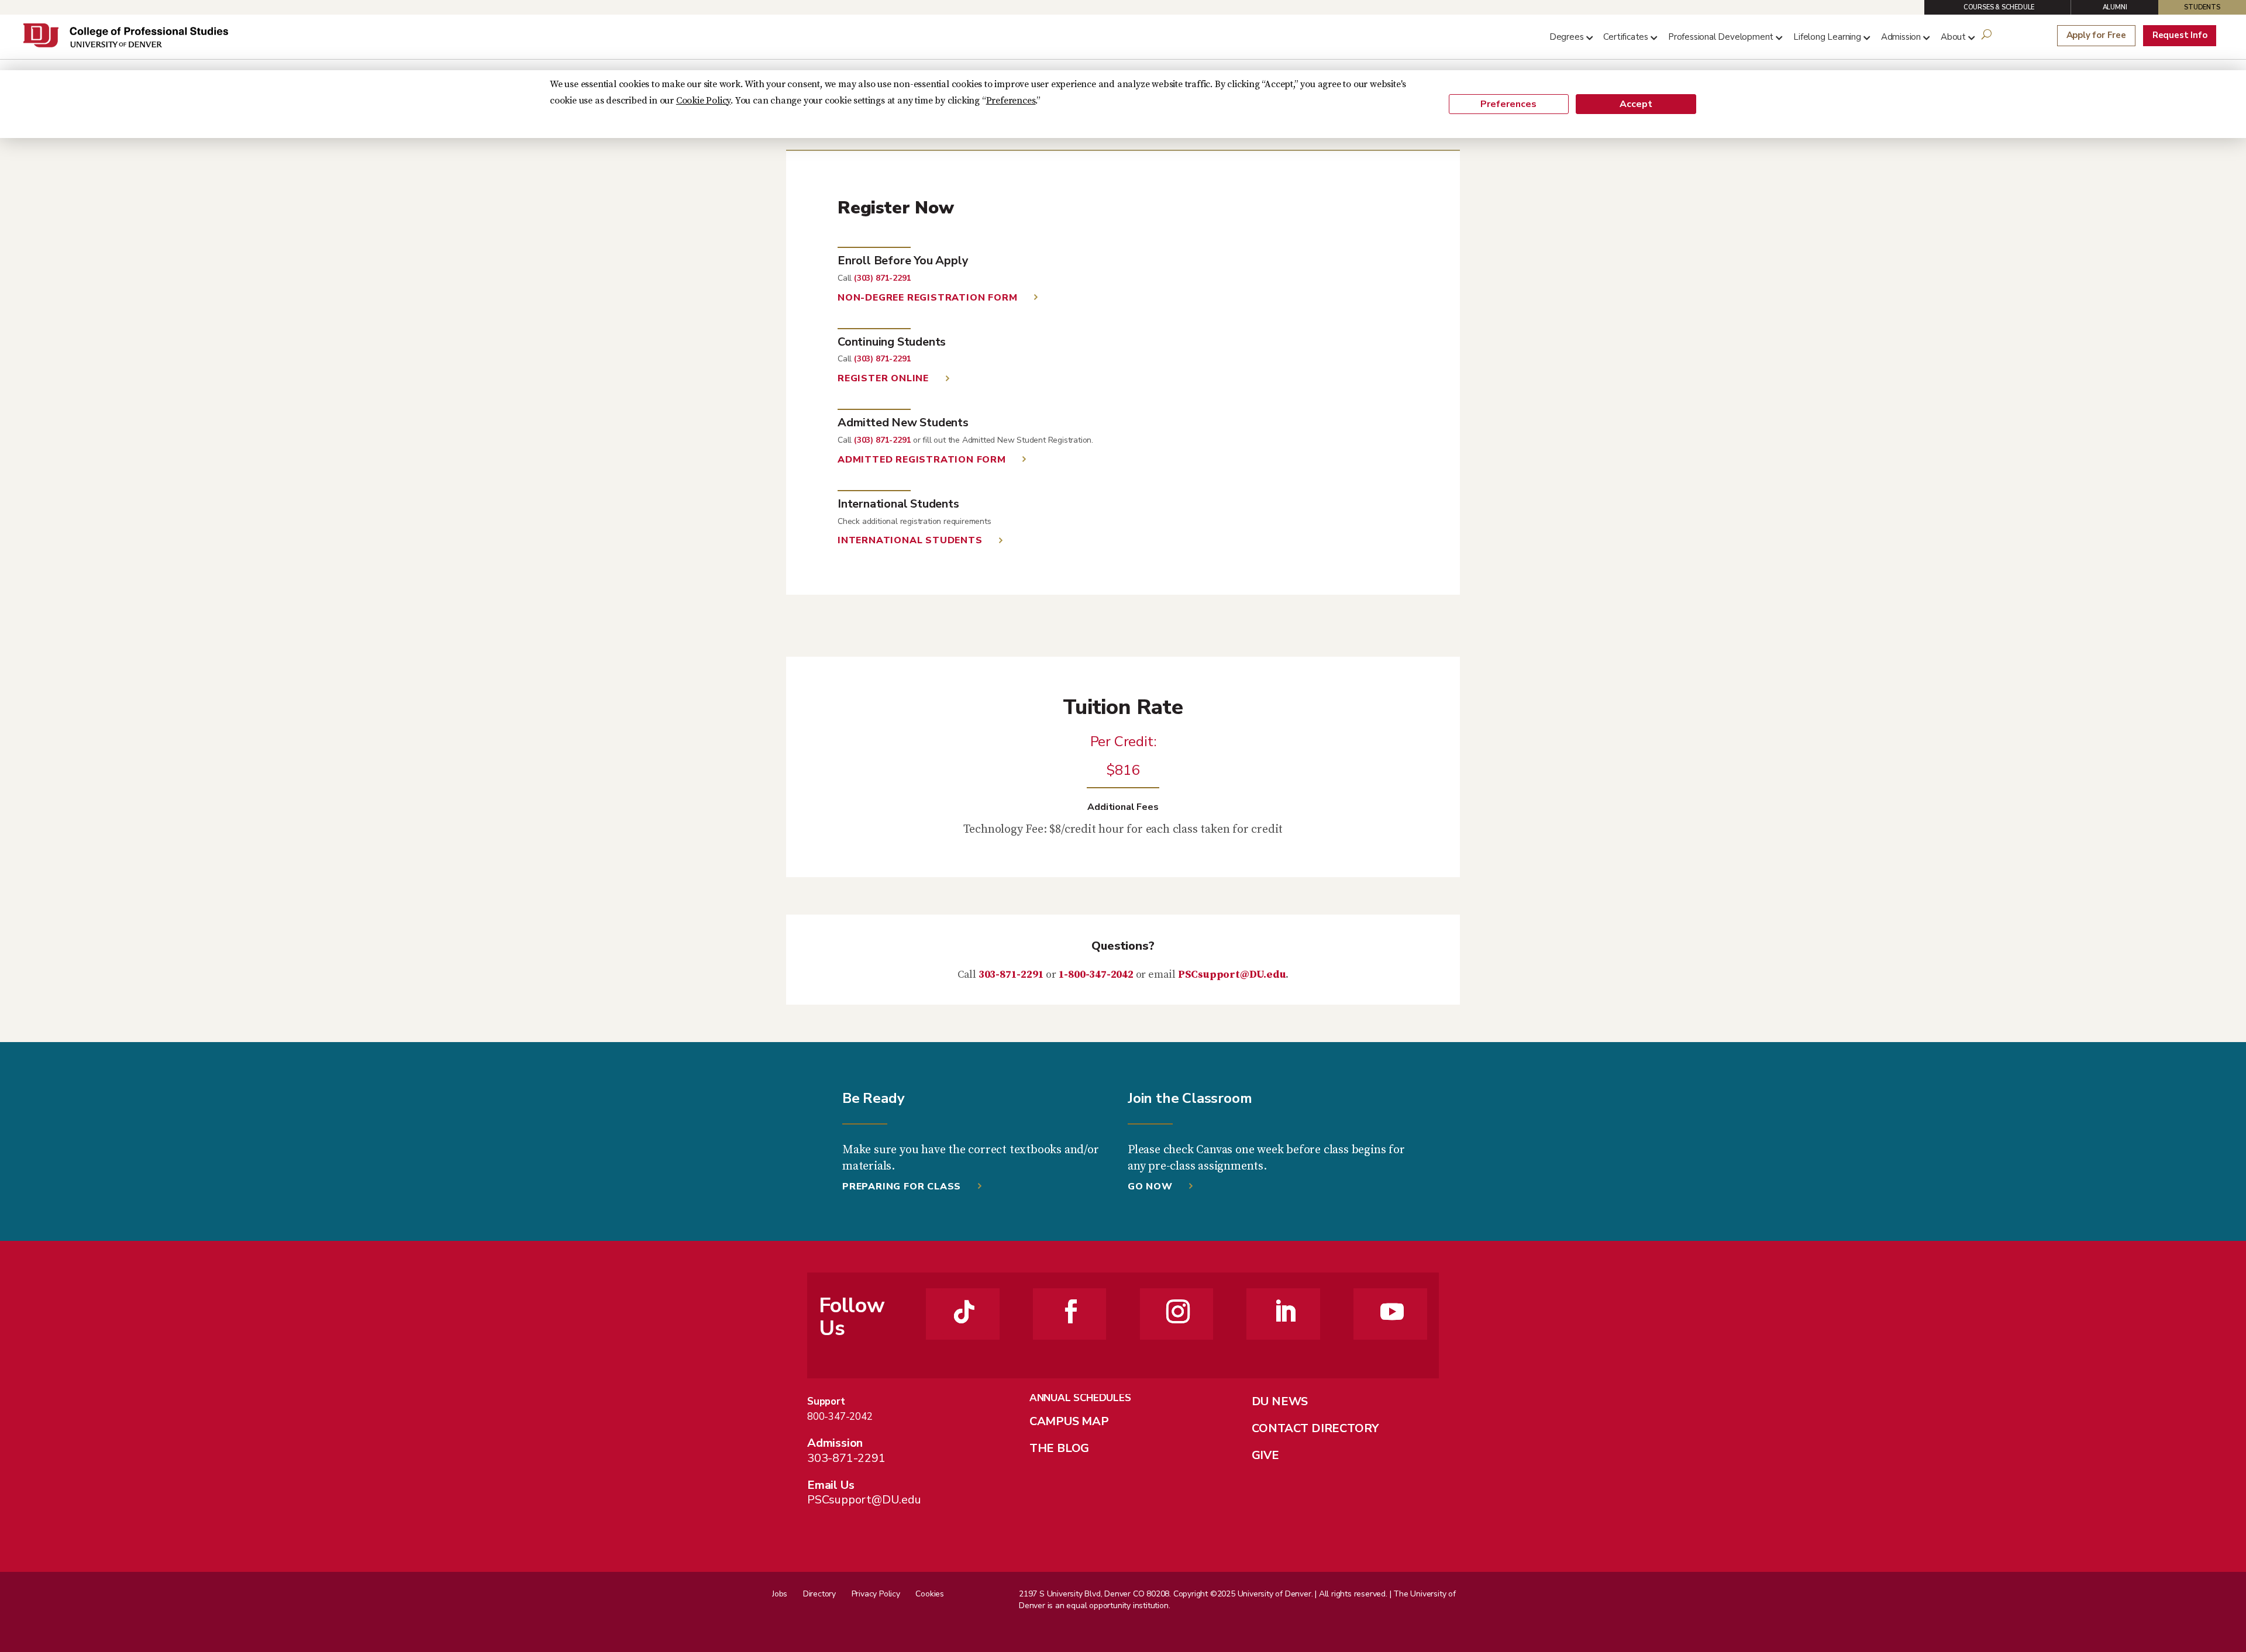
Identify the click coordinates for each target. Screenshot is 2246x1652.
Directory (819, 1594)
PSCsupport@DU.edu (1232, 975)
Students (2202, 7)
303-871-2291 (1011, 975)
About (1953, 37)
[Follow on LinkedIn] (1285, 1312)
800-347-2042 (840, 1417)
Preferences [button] (1011, 101)
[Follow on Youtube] (1392, 1312)
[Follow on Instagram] (1178, 1312)
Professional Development (1721, 37)
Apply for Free (2096, 35)
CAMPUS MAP (1069, 1421)
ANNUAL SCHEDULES (1080, 1398)
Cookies (930, 1594)
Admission (1901, 37)
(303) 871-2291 (882, 278)
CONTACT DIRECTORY (1315, 1428)
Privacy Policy (876, 1594)
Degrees (1567, 37)
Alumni (2115, 7)
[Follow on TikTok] (964, 1312)
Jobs (780, 1594)
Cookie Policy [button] (703, 101)
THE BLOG (1059, 1448)
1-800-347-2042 (1096, 975)
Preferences (1508, 104)
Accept (1636, 104)
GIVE (1265, 1455)
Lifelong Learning (1827, 37)
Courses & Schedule (1999, 7)
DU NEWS (1280, 1401)
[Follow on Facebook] (1071, 1312)
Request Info (2180, 35)
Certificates (1626, 37)
